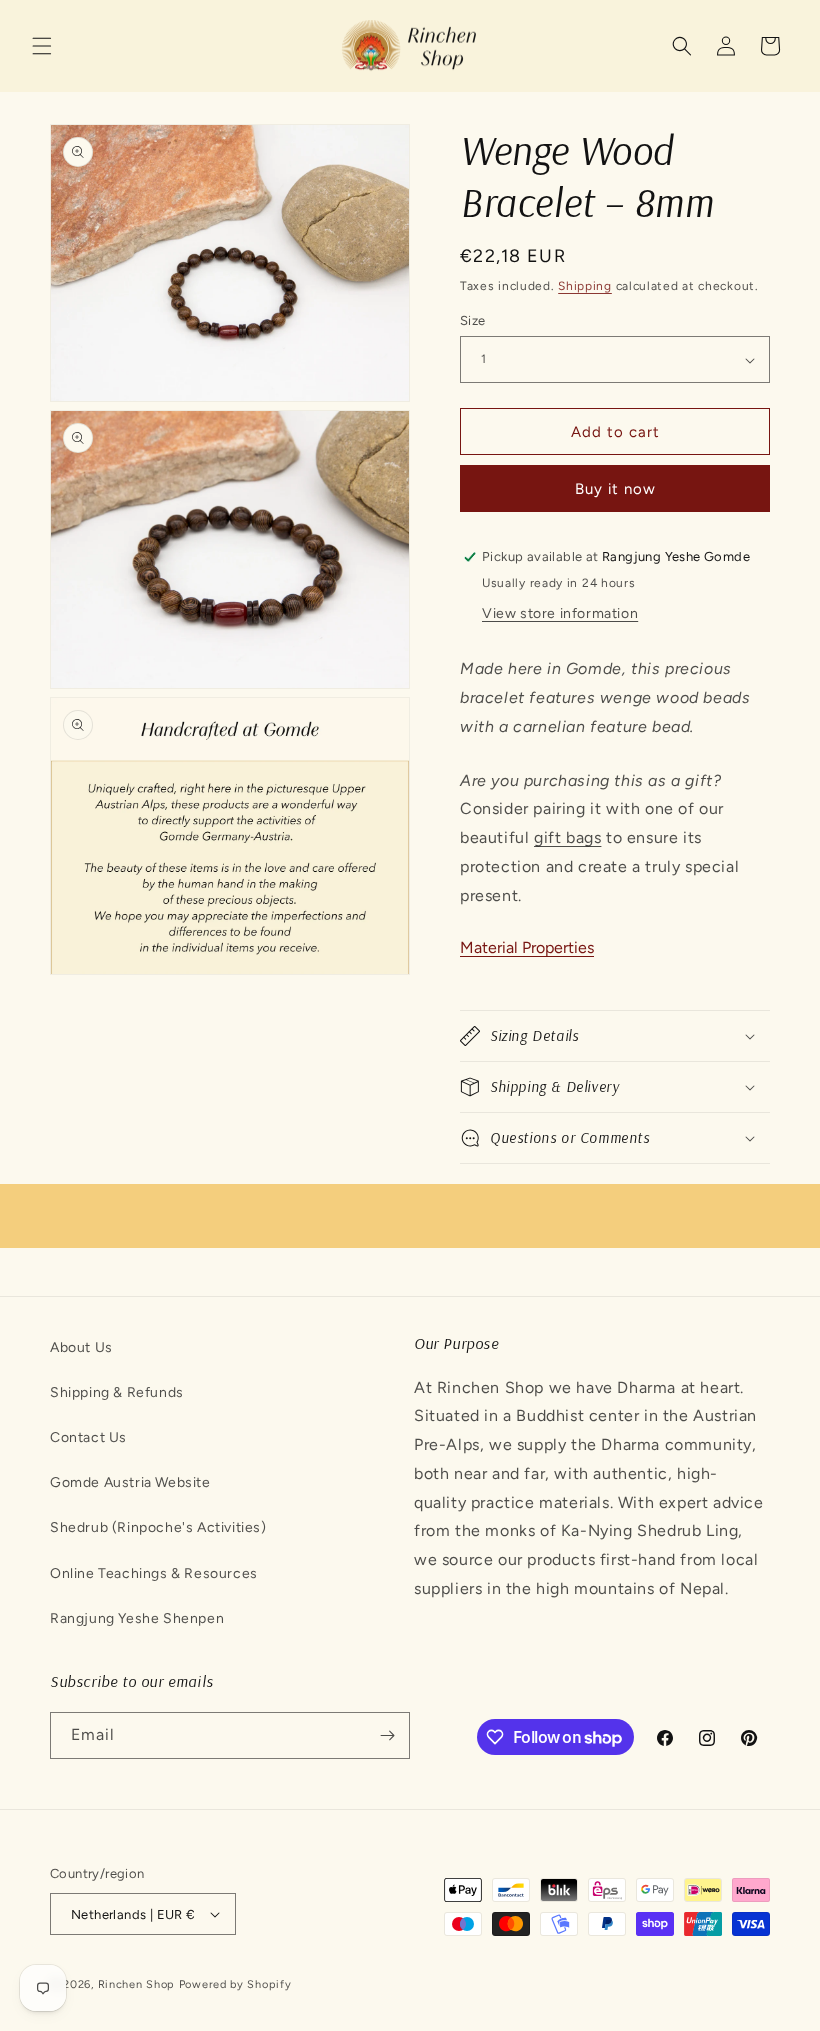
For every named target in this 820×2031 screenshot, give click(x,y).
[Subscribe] (387, 1735)
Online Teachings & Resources (154, 1573)
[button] (42, 46)
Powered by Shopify (235, 1984)
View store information (560, 613)
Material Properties (527, 947)
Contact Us (88, 1437)
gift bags (567, 837)
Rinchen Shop (136, 1984)
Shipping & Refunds (117, 1392)
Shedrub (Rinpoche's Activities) (158, 1527)
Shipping (585, 286)
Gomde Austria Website (130, 1482)
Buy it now (615, 489)
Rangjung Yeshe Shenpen (137, 1618)
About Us (81, 1347)
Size (473, 320)
